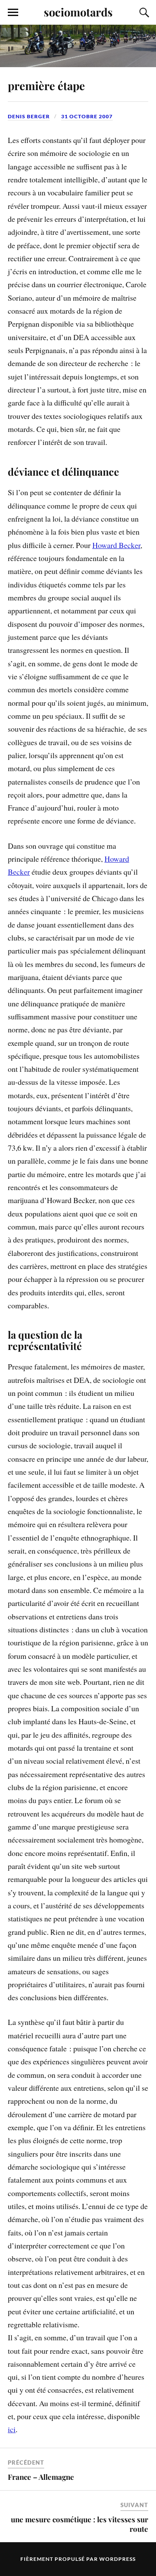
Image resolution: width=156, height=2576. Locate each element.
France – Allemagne (41, 2477)
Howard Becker (116, 545)
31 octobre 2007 (87, 116)
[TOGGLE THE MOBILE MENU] (13, 13)
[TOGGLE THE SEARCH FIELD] (143, 13)
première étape (46, 85)
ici (12, 2429)
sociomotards (78, 12)
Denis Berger (29, 116)
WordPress (117, 2559)
